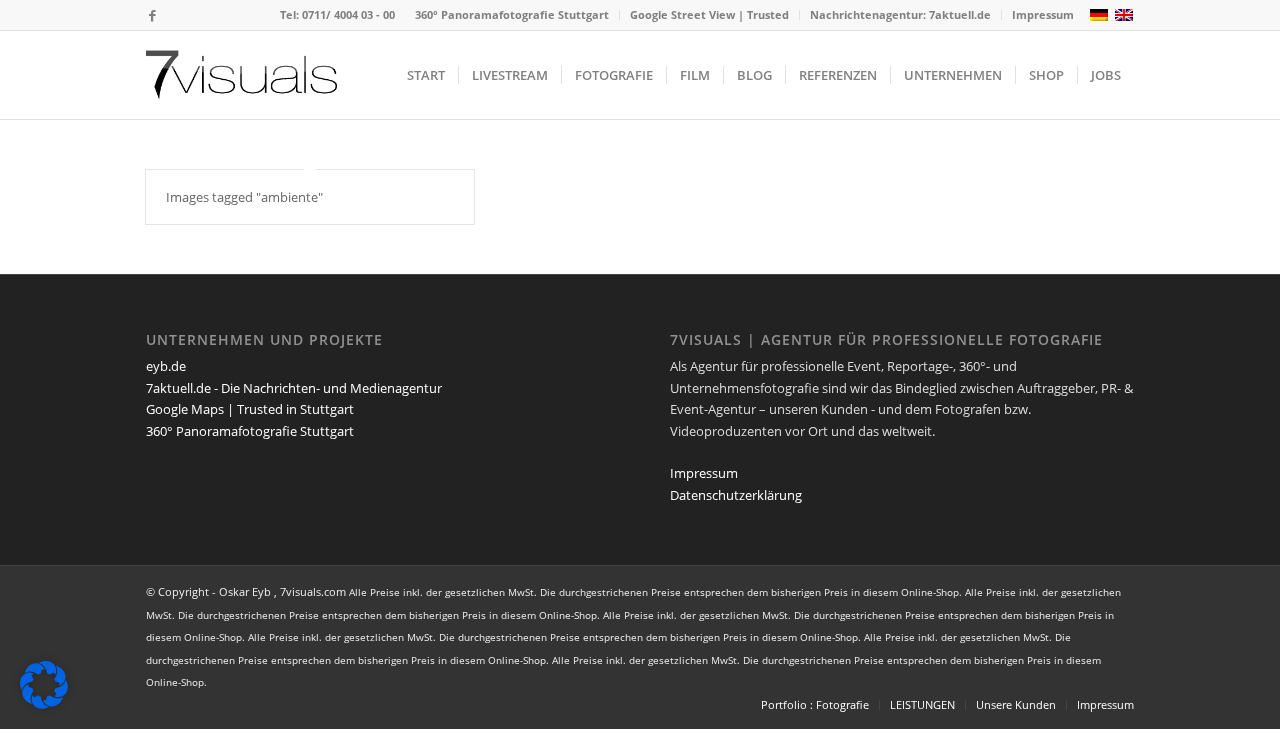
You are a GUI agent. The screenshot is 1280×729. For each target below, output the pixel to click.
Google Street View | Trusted (709, 14)
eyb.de (166, 366)
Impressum (1043, 14)
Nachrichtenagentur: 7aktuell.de (900, 14)
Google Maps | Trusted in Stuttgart (250, 409)
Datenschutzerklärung (736, 495)
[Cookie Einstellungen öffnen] (44, 704)
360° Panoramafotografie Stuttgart (512, 14)
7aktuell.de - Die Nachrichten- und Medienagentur (294, 388)
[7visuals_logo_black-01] (241, 75)
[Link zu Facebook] (152, 15)
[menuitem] (512, 15)
